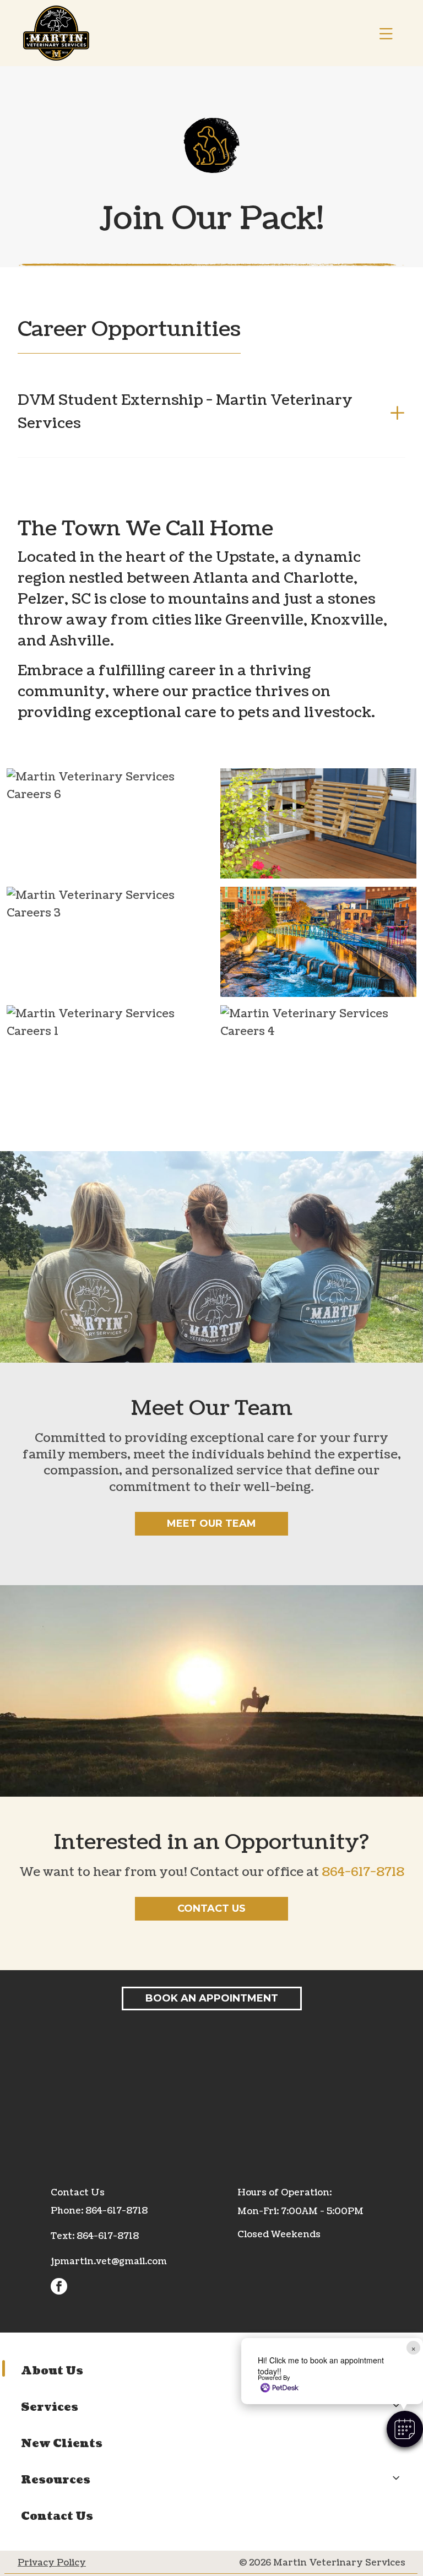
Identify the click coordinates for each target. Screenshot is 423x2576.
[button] (405, 2429)
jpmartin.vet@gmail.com (109, 2262)
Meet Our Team (211, 1523)
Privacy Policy (52, 2563)
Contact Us (211, 1908)
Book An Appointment (212, 1998)
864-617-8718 (363, 1872)
